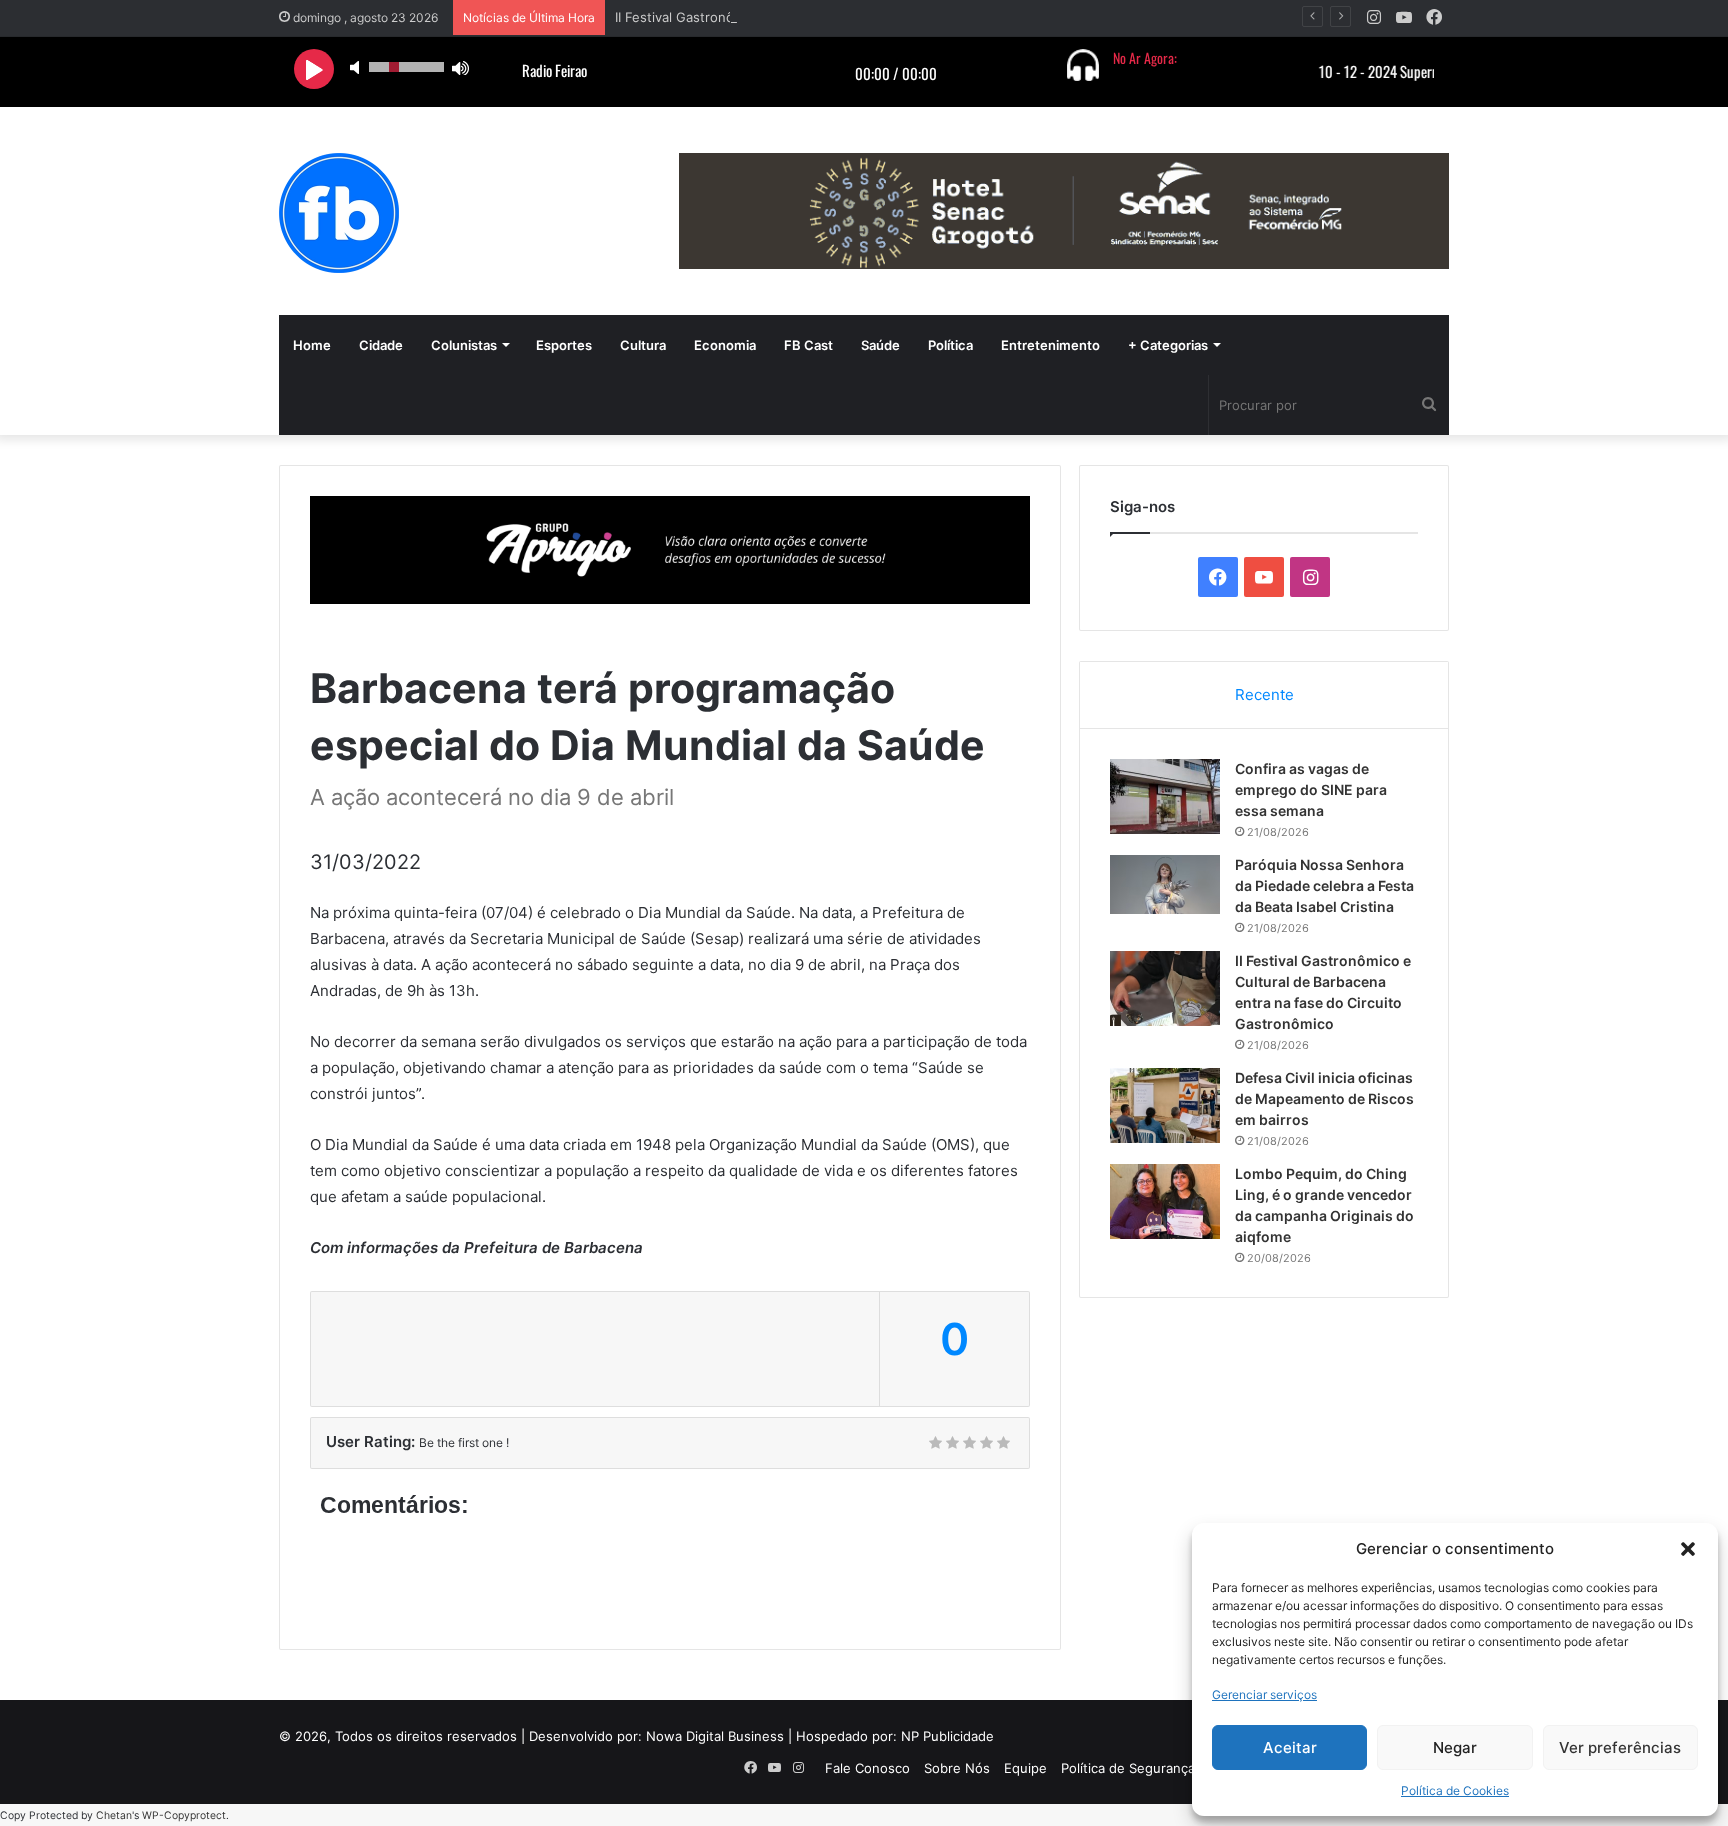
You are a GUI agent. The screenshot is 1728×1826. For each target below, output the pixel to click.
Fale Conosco (867, 1768)
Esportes (564, 345)
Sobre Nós (957, 1768)
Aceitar (1290, 1747)
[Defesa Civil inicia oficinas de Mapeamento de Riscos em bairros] (1165, 1105)
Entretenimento (1050, 345)
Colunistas (464, 345)
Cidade (381, 345)
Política (950, 345)
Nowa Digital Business (715, 1736)
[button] (1688, 1549)
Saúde (880, 345)
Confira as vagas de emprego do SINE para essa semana (1311, 789)
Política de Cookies (1455, 1790)
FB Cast (808, 345)
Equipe (1025, 1768)
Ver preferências (1620, 1747)
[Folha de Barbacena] (339, 213)
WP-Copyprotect (184, 1815)
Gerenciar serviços (1264, 1694)
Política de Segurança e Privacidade (1171, 1768)
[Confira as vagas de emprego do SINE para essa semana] (1165, 796)
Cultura (643, 345)
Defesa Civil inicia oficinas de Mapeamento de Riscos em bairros (1324, 1098)
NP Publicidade (947, 1736)
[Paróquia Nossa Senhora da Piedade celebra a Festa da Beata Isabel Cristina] (1165, 884)
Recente (1264, 694)
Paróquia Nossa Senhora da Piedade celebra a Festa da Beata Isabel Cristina (1324, 885)
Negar (1455, 1747)
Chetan (114, 1815)
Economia (725, 345)
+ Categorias (1168, 345)
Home (312, 345)
